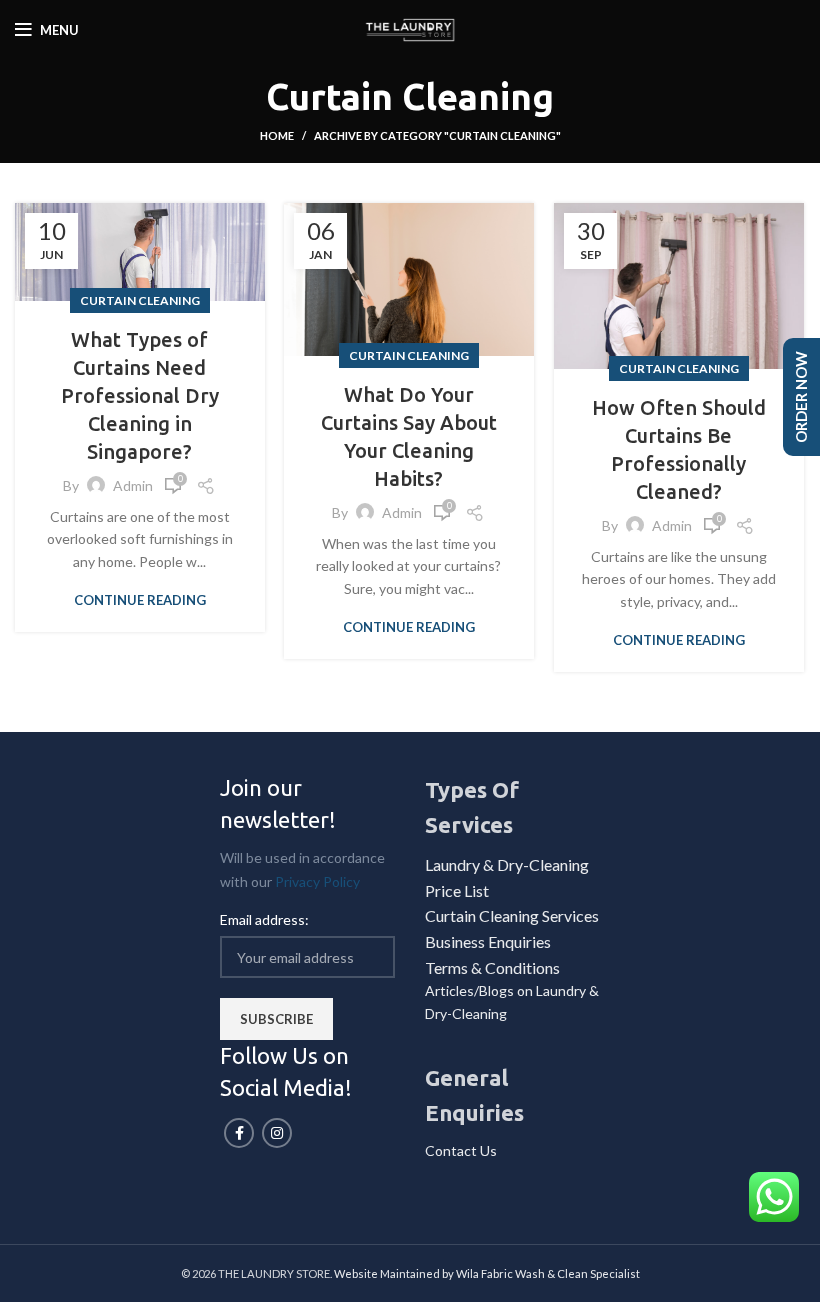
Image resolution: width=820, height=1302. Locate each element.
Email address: (264, 919)
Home (277, 135)
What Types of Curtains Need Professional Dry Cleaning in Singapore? (140, 395)
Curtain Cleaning (140, 300)
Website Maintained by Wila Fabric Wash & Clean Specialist (487, 1273)
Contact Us (461, 1150)
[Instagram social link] (277, 1133)
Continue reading (140, 600)
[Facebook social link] (239, 1133)
